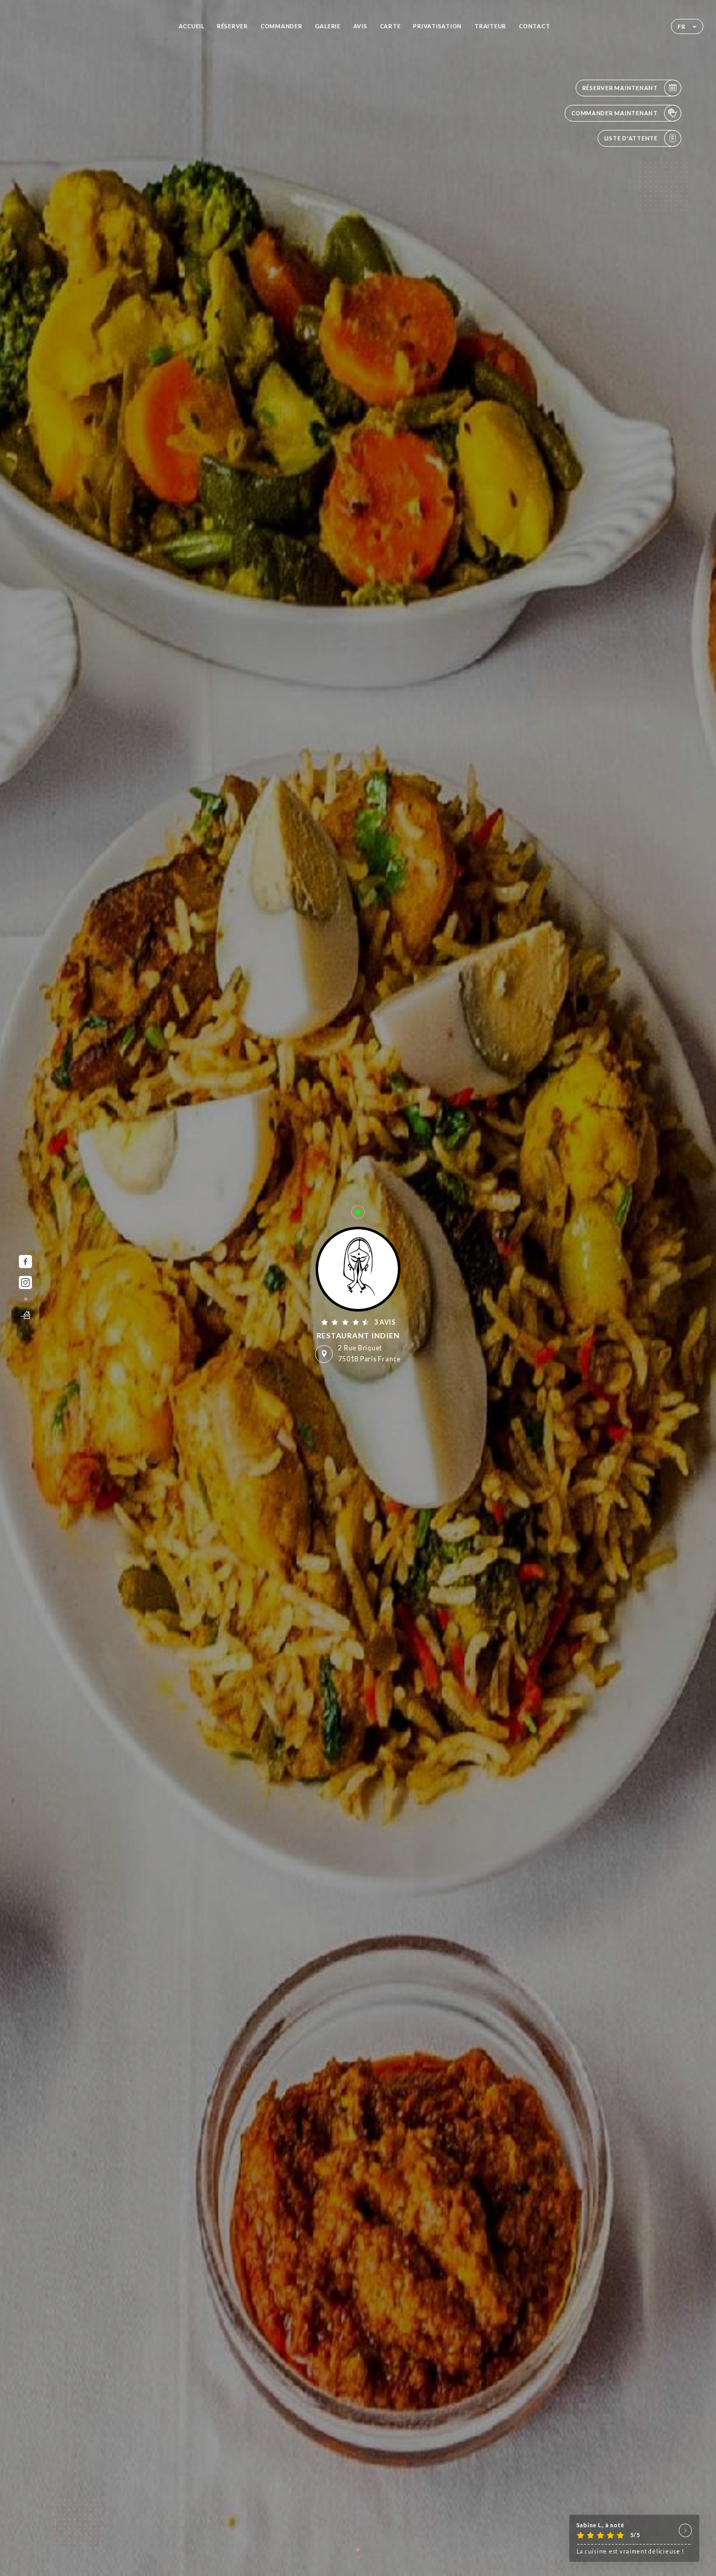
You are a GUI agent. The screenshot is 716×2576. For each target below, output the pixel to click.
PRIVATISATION (437, 26)
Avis (360, 26)
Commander (281, 26)
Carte (390, 26)
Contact (534, 26)
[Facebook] (25, 1262)
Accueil (192, 26)
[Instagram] (25, 1282)
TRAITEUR (490, 26)
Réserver (232, 26)
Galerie (328, 26)
